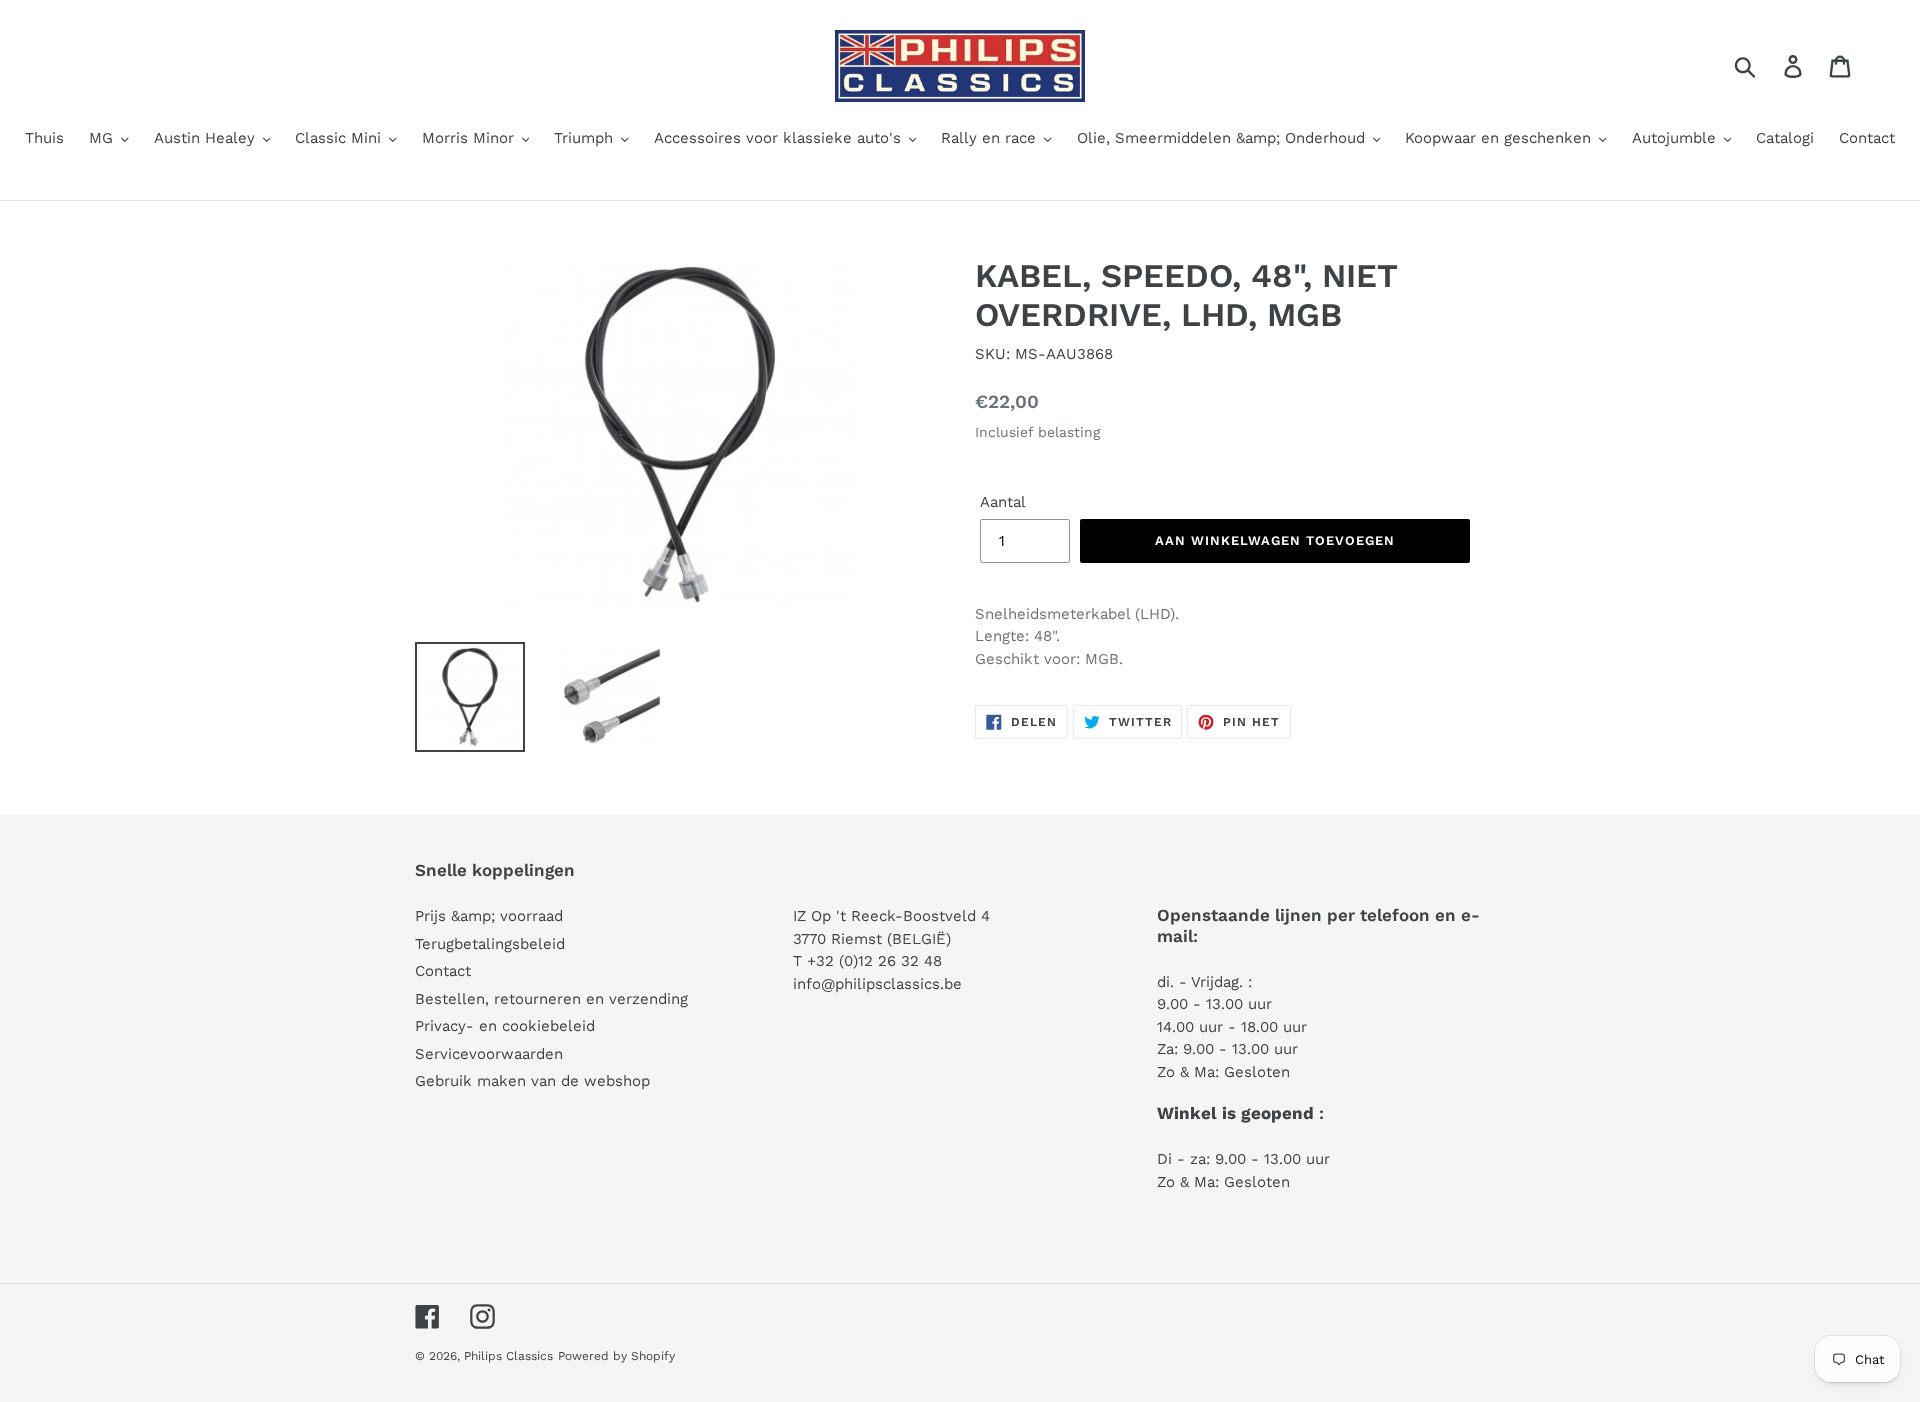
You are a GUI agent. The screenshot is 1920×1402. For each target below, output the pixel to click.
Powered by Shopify (616, 1356)
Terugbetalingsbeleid (490, 944)
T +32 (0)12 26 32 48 (867, 961)
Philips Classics (508, 1356)
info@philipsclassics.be (877, 984)
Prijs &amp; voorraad (489, 916)
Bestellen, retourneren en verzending (551, 999)
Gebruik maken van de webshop (532, 1081)
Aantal (1003, 502)
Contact (443, 971)
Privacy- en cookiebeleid (505, 1026)
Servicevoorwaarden (489, 1054)
